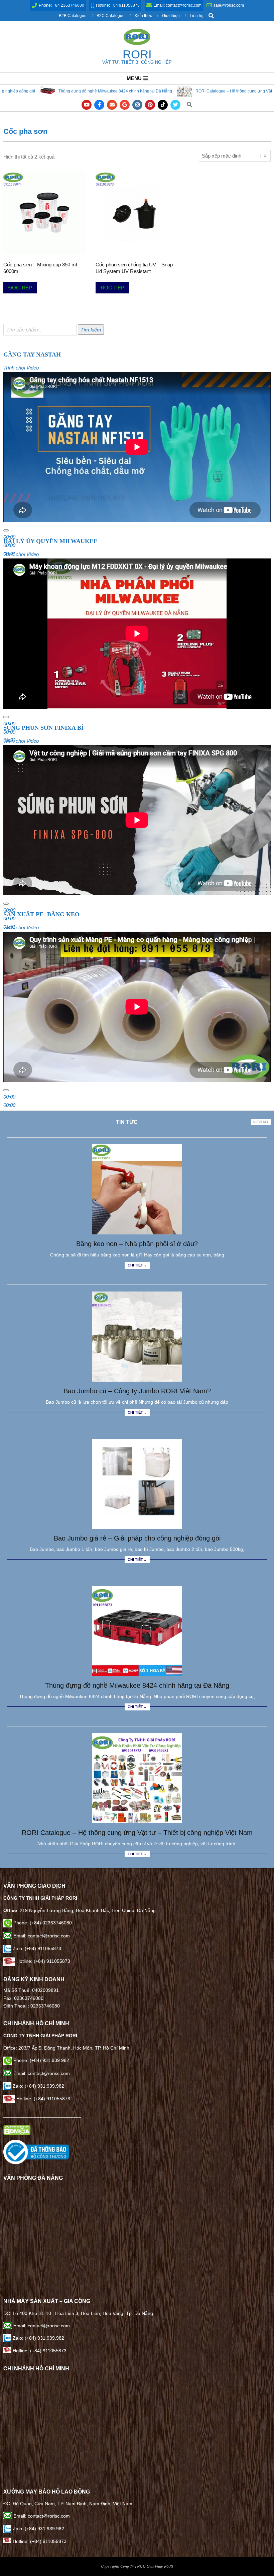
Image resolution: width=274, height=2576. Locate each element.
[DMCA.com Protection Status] (17, 2129)
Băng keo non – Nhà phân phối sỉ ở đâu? (137, 1244)
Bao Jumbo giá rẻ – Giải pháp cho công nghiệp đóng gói (137, 1538)
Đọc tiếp (20, 288)
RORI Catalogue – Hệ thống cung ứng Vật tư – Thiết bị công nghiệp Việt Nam (193, 91)
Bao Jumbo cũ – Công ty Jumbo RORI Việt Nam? (137, 1391)
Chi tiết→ (137, 1265)
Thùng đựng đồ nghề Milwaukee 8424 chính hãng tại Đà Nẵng (137, 1685)
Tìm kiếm (91, 330)
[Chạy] (6, 530)
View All (261, 1122)
